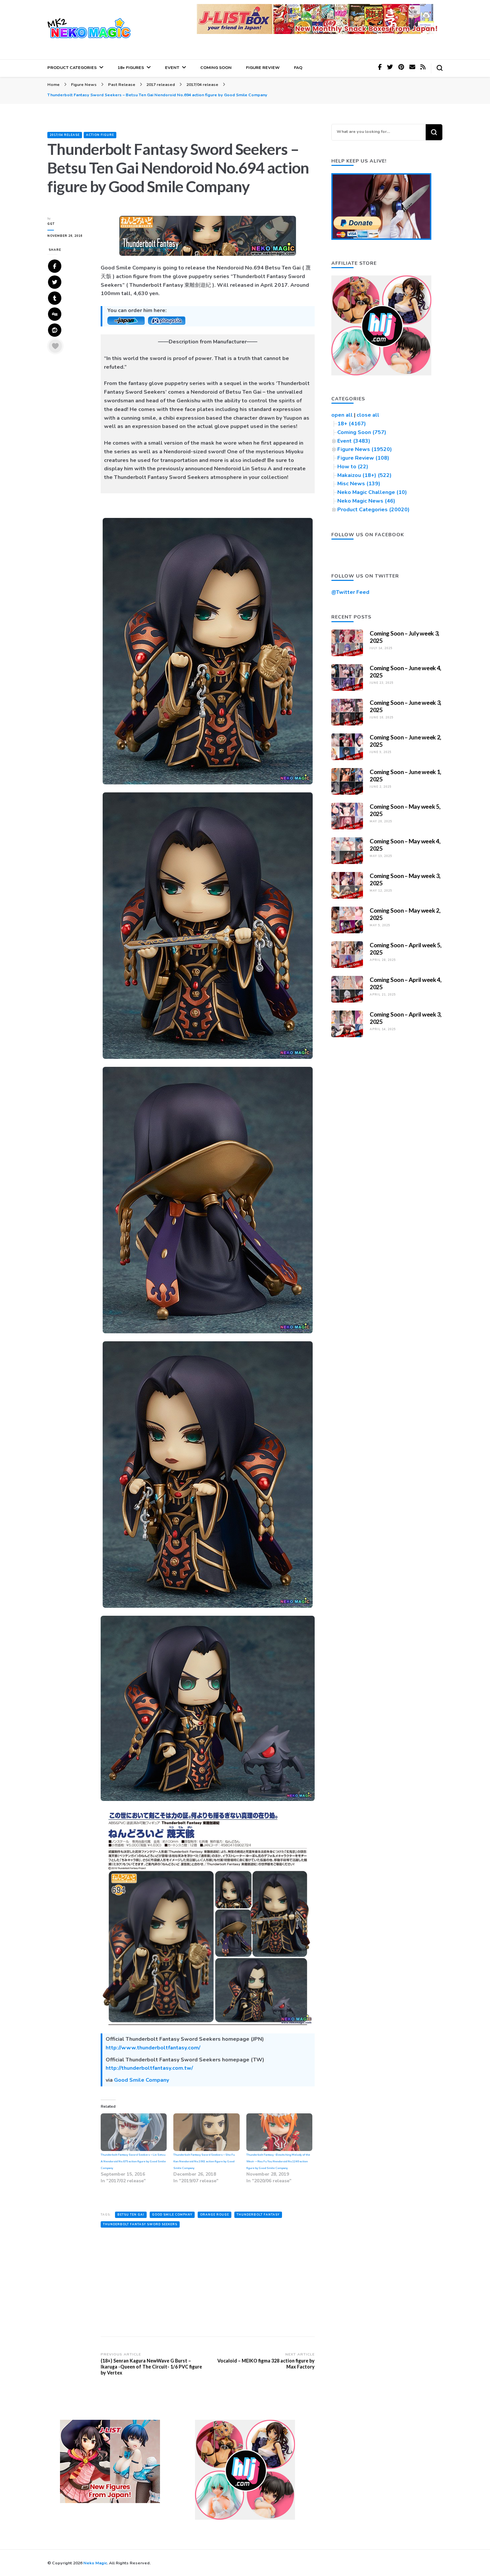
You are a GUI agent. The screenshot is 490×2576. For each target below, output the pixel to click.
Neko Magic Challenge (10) (372, 492)
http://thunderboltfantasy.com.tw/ (149, 2068)
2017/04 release (65, 135)
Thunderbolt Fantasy (258, 2215)
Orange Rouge (214, 2215)
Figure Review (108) (363, 458)
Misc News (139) (359, 484)
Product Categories (72, 67)
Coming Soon (216, 67)
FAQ (298, 67)
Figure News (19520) (365, 449)
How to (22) (353, 467)
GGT (51, 224)
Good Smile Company (141, 2080)
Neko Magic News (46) (366, 501)
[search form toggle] (440, 68)
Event (172, 67)
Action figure (100, 135)
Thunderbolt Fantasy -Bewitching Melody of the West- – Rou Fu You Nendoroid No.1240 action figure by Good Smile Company (278, 2161)
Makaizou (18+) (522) (364, 475)
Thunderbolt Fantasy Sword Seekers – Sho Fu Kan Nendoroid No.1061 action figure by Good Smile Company (204, 2161)
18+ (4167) (352, 424)
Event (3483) (354, 441)
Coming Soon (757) (362, 432)
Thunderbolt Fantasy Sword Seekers (140, 2224)
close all (368, 415)
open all (342, 415)
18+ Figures (131, 67)
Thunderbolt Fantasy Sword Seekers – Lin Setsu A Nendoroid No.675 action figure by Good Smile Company (133, 2161)
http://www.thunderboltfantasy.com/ (153, 2048)
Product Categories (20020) (373, 510)
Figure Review (263, 67)
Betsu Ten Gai (131, 2215)
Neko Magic (95, 2563)
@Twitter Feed (350, 592)
